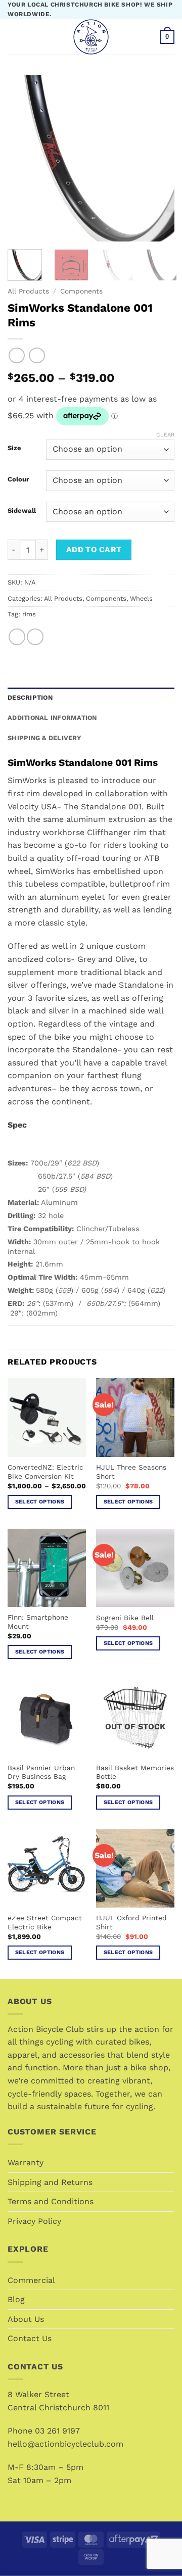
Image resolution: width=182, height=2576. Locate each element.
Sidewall (22, 511)
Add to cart (94, 550)
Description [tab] (30, 697)
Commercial (31, 2280)
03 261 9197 (57, 2431)
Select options (40, 1502)
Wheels (141, 598)
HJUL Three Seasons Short (131, 1472)
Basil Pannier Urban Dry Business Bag (41, 1772)
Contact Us (30, 2338)
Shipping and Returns (50, 2182)
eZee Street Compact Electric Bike (45, 1922)
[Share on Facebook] (17, 637)
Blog (16, 2299)
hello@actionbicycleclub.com (65, 2444)
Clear (165, 435)
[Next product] (16, 355)
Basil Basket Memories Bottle (135, 1772)
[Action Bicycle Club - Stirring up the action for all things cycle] (91, 37)
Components (81, 291)
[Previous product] (37, 355)
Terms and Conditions (51, 2201)
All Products (28, 291)
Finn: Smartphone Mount (38, 1622)
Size (14, 448)
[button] (14, 37)
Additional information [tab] (52, 718)
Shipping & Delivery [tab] (44, 738)
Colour (18, 479)
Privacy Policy (34, 2221)
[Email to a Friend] (35, 637)
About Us (26, 2319)
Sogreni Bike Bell (125, 1618)
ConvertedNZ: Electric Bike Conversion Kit (45, 1472)
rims (29, 614)
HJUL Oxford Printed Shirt (131, 1922)
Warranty (26, 2162)
